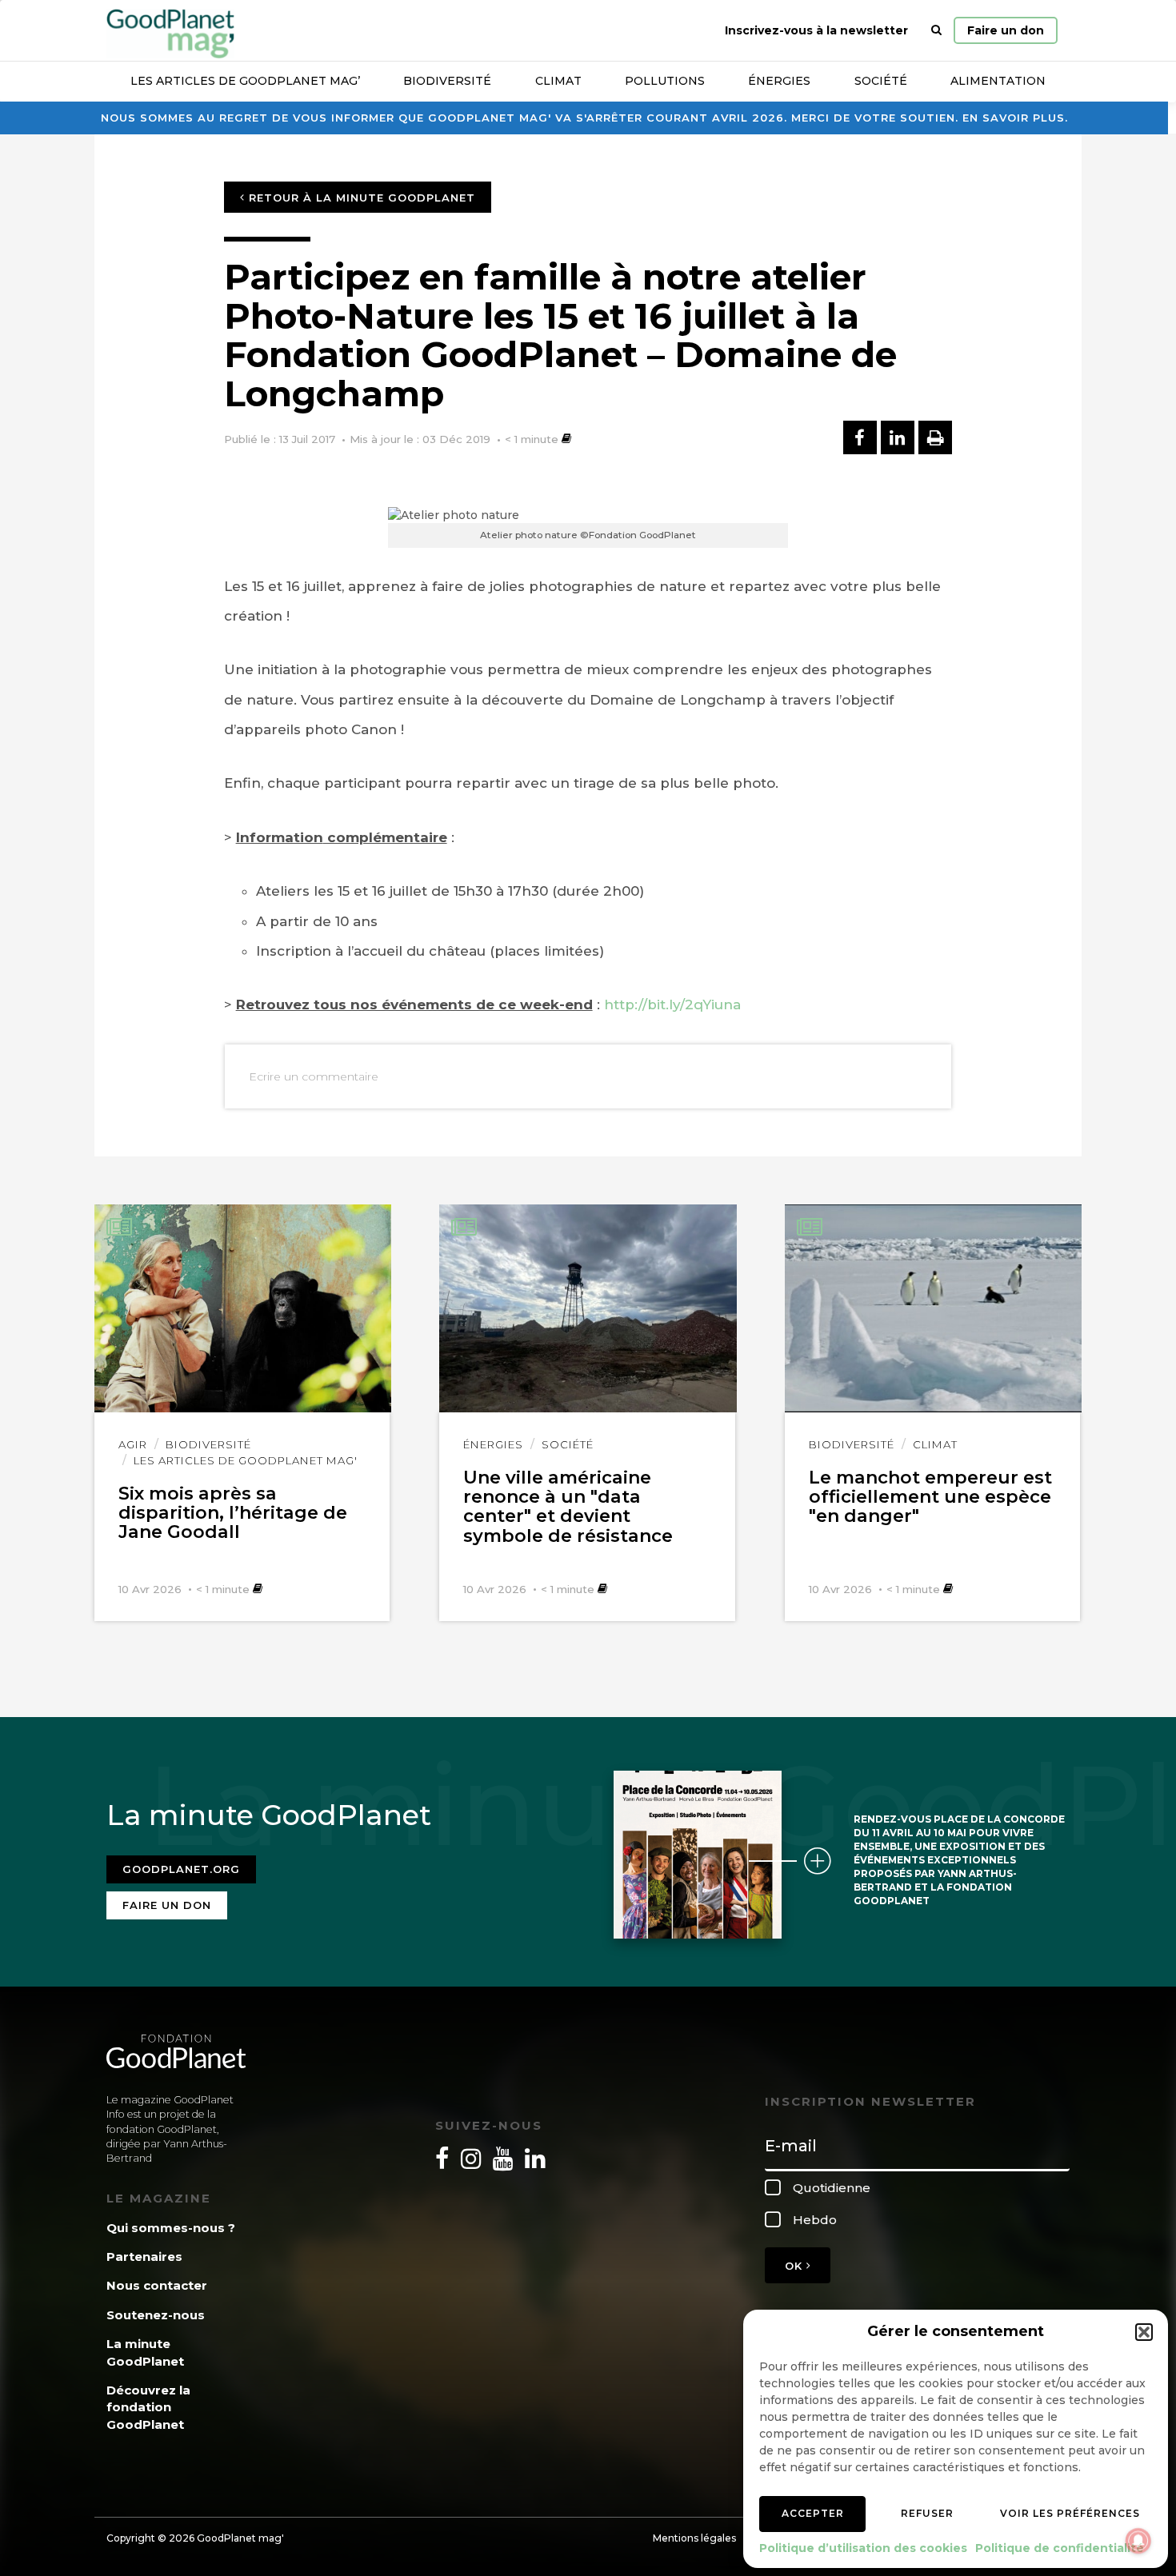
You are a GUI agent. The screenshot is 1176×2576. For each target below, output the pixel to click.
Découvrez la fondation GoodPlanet (148, 2407)
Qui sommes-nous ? (171, 2228)
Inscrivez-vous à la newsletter (816, 30)
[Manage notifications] (1138, 2541)
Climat (558, 81)
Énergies (779, 81)
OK (796, 2266)
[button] (1144, 2332)
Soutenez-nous (156, 2315)
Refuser (927, 2513)
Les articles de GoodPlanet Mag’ (245, 81)
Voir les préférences (1070, 2513)
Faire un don (1006, 30)
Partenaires (144, 2256)
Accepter (813, 2513)
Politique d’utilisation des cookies (863, 2548)
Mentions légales (694, 2538)
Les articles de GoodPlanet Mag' (246, 1460)
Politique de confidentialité (1060, 2548)
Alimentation (998, 81)
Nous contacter (157, 2285)
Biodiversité (447, 81)
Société (881, 81)
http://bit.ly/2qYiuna (672, 1004)
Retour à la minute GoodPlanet (360, 198)
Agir (133, 1444)
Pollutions (665, 81)
